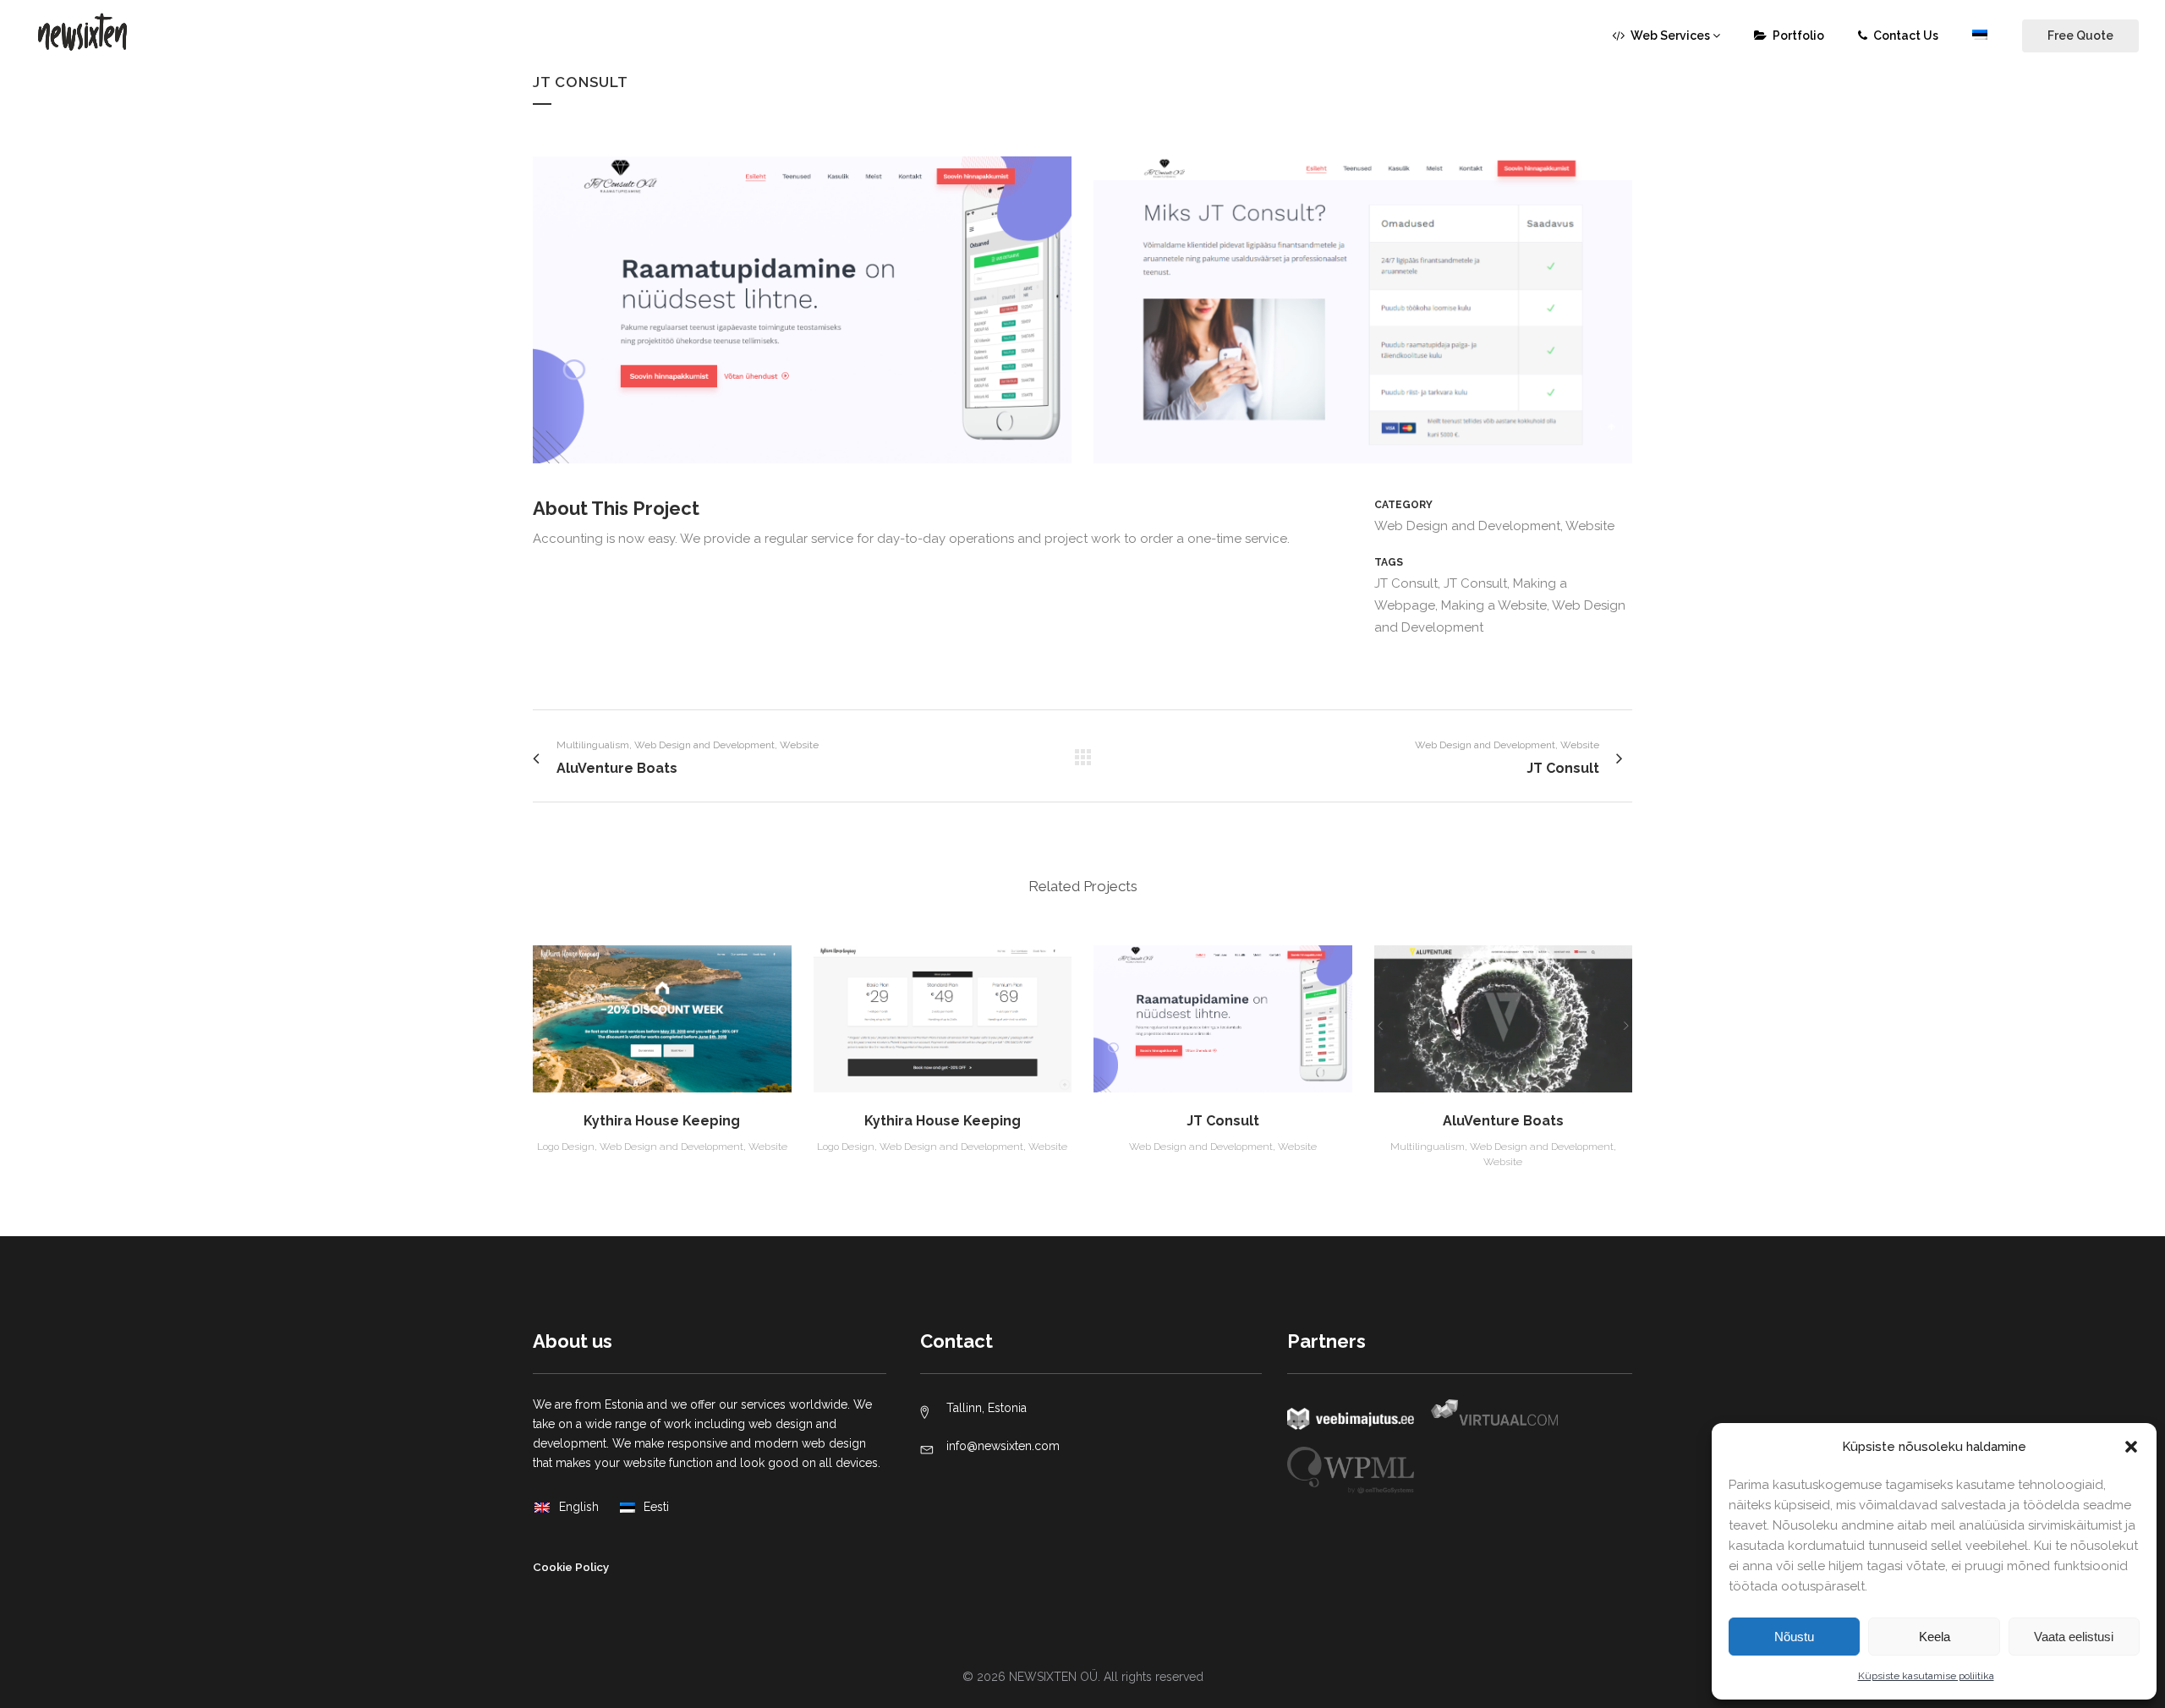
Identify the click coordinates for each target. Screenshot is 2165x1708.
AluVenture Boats (1503, 1121)
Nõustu (1794, 1637)
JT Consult (1223, 1121)
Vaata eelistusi (2074, 1637)
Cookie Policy (571, 1567)
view (662, 1016)
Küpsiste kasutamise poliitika (1926, 1676)
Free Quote (2080, 36)
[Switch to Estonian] (1981, 36)
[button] (2131, 1447)
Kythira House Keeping (662, 1121)
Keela (1935, 1637)
